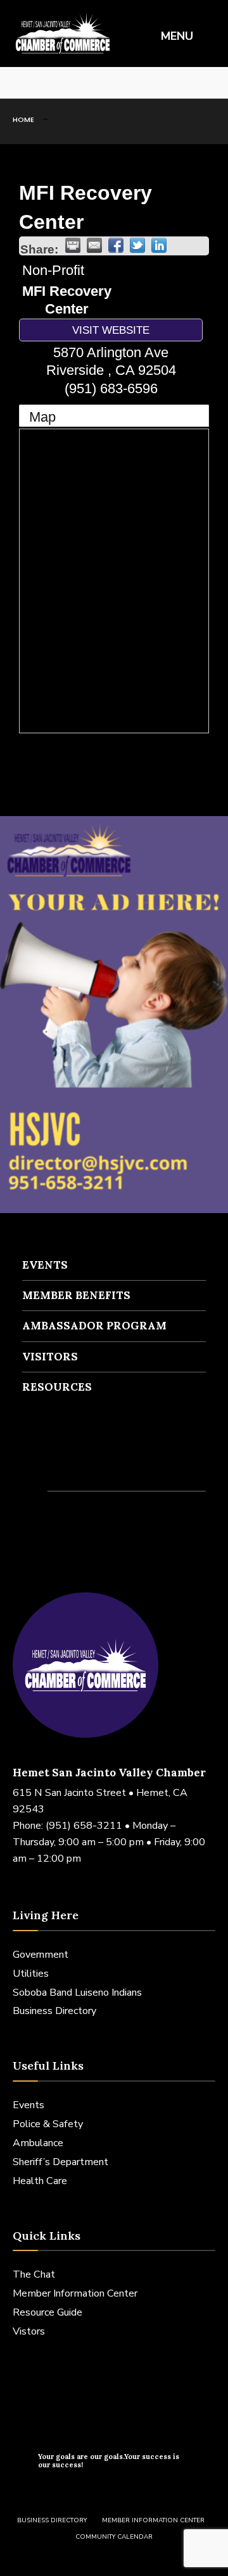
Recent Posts (70, 1467)
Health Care (40, 2181)
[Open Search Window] (209, 83)
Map (42, 417)
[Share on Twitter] (137, 245)
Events (45, 1265)
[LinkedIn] (57, 83)
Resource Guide (47, 2312)
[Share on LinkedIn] (159, 245)
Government (41, 1955)
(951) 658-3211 (84, 1826)
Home (23, 119)
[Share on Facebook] (116, 245)
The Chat (34, 2274)
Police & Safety (48, 2124)
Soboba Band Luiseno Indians (77, 1993)
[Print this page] (73, 245)
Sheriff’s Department (60, 2162)
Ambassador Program (94, 1326)
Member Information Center (75, 2293)
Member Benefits (76, 1295)
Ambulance (38, 2143)
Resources (57, 1387)
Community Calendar (114, 2537)
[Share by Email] (94, 245)
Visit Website (111, 330)
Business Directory (54, 2011)
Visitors (50, 1357)
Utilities (31, 1974)
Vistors (29, 2331)
